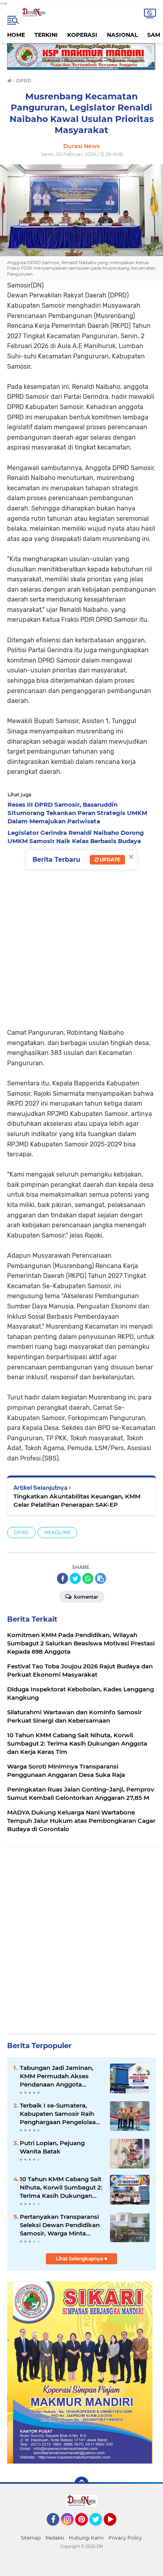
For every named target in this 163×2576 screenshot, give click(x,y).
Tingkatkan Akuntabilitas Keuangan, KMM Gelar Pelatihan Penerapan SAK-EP (77, 1500)
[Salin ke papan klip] (100, 1578)
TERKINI (46, 35)
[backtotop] (81, 2484)
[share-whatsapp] (88, 1578)
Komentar (85, 1597)
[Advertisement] (81, 934)
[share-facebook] (63, 1578)
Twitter (99, 2529)
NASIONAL (122, 35)
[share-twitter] (75, 1578)
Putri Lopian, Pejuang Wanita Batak (52, 2147)
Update (109, 860)
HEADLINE (57, 1532)
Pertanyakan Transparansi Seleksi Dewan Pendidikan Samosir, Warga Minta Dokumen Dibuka (60, 2225)
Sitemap (31, 2538)
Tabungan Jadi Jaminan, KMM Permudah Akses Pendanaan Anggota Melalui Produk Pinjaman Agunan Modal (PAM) (58, 2076)
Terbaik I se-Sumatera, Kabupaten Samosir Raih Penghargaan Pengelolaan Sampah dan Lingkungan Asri (60, 2114)
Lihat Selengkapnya (80, 2259)
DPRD (21, 1532)
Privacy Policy (125, 2538)
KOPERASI (82, 35)
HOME (16, 35)
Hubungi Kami (86, 2538)
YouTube (115, 2529)
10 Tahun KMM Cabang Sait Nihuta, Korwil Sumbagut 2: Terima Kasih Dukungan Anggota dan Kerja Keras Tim (61, 2188)
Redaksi (55, 2538)
